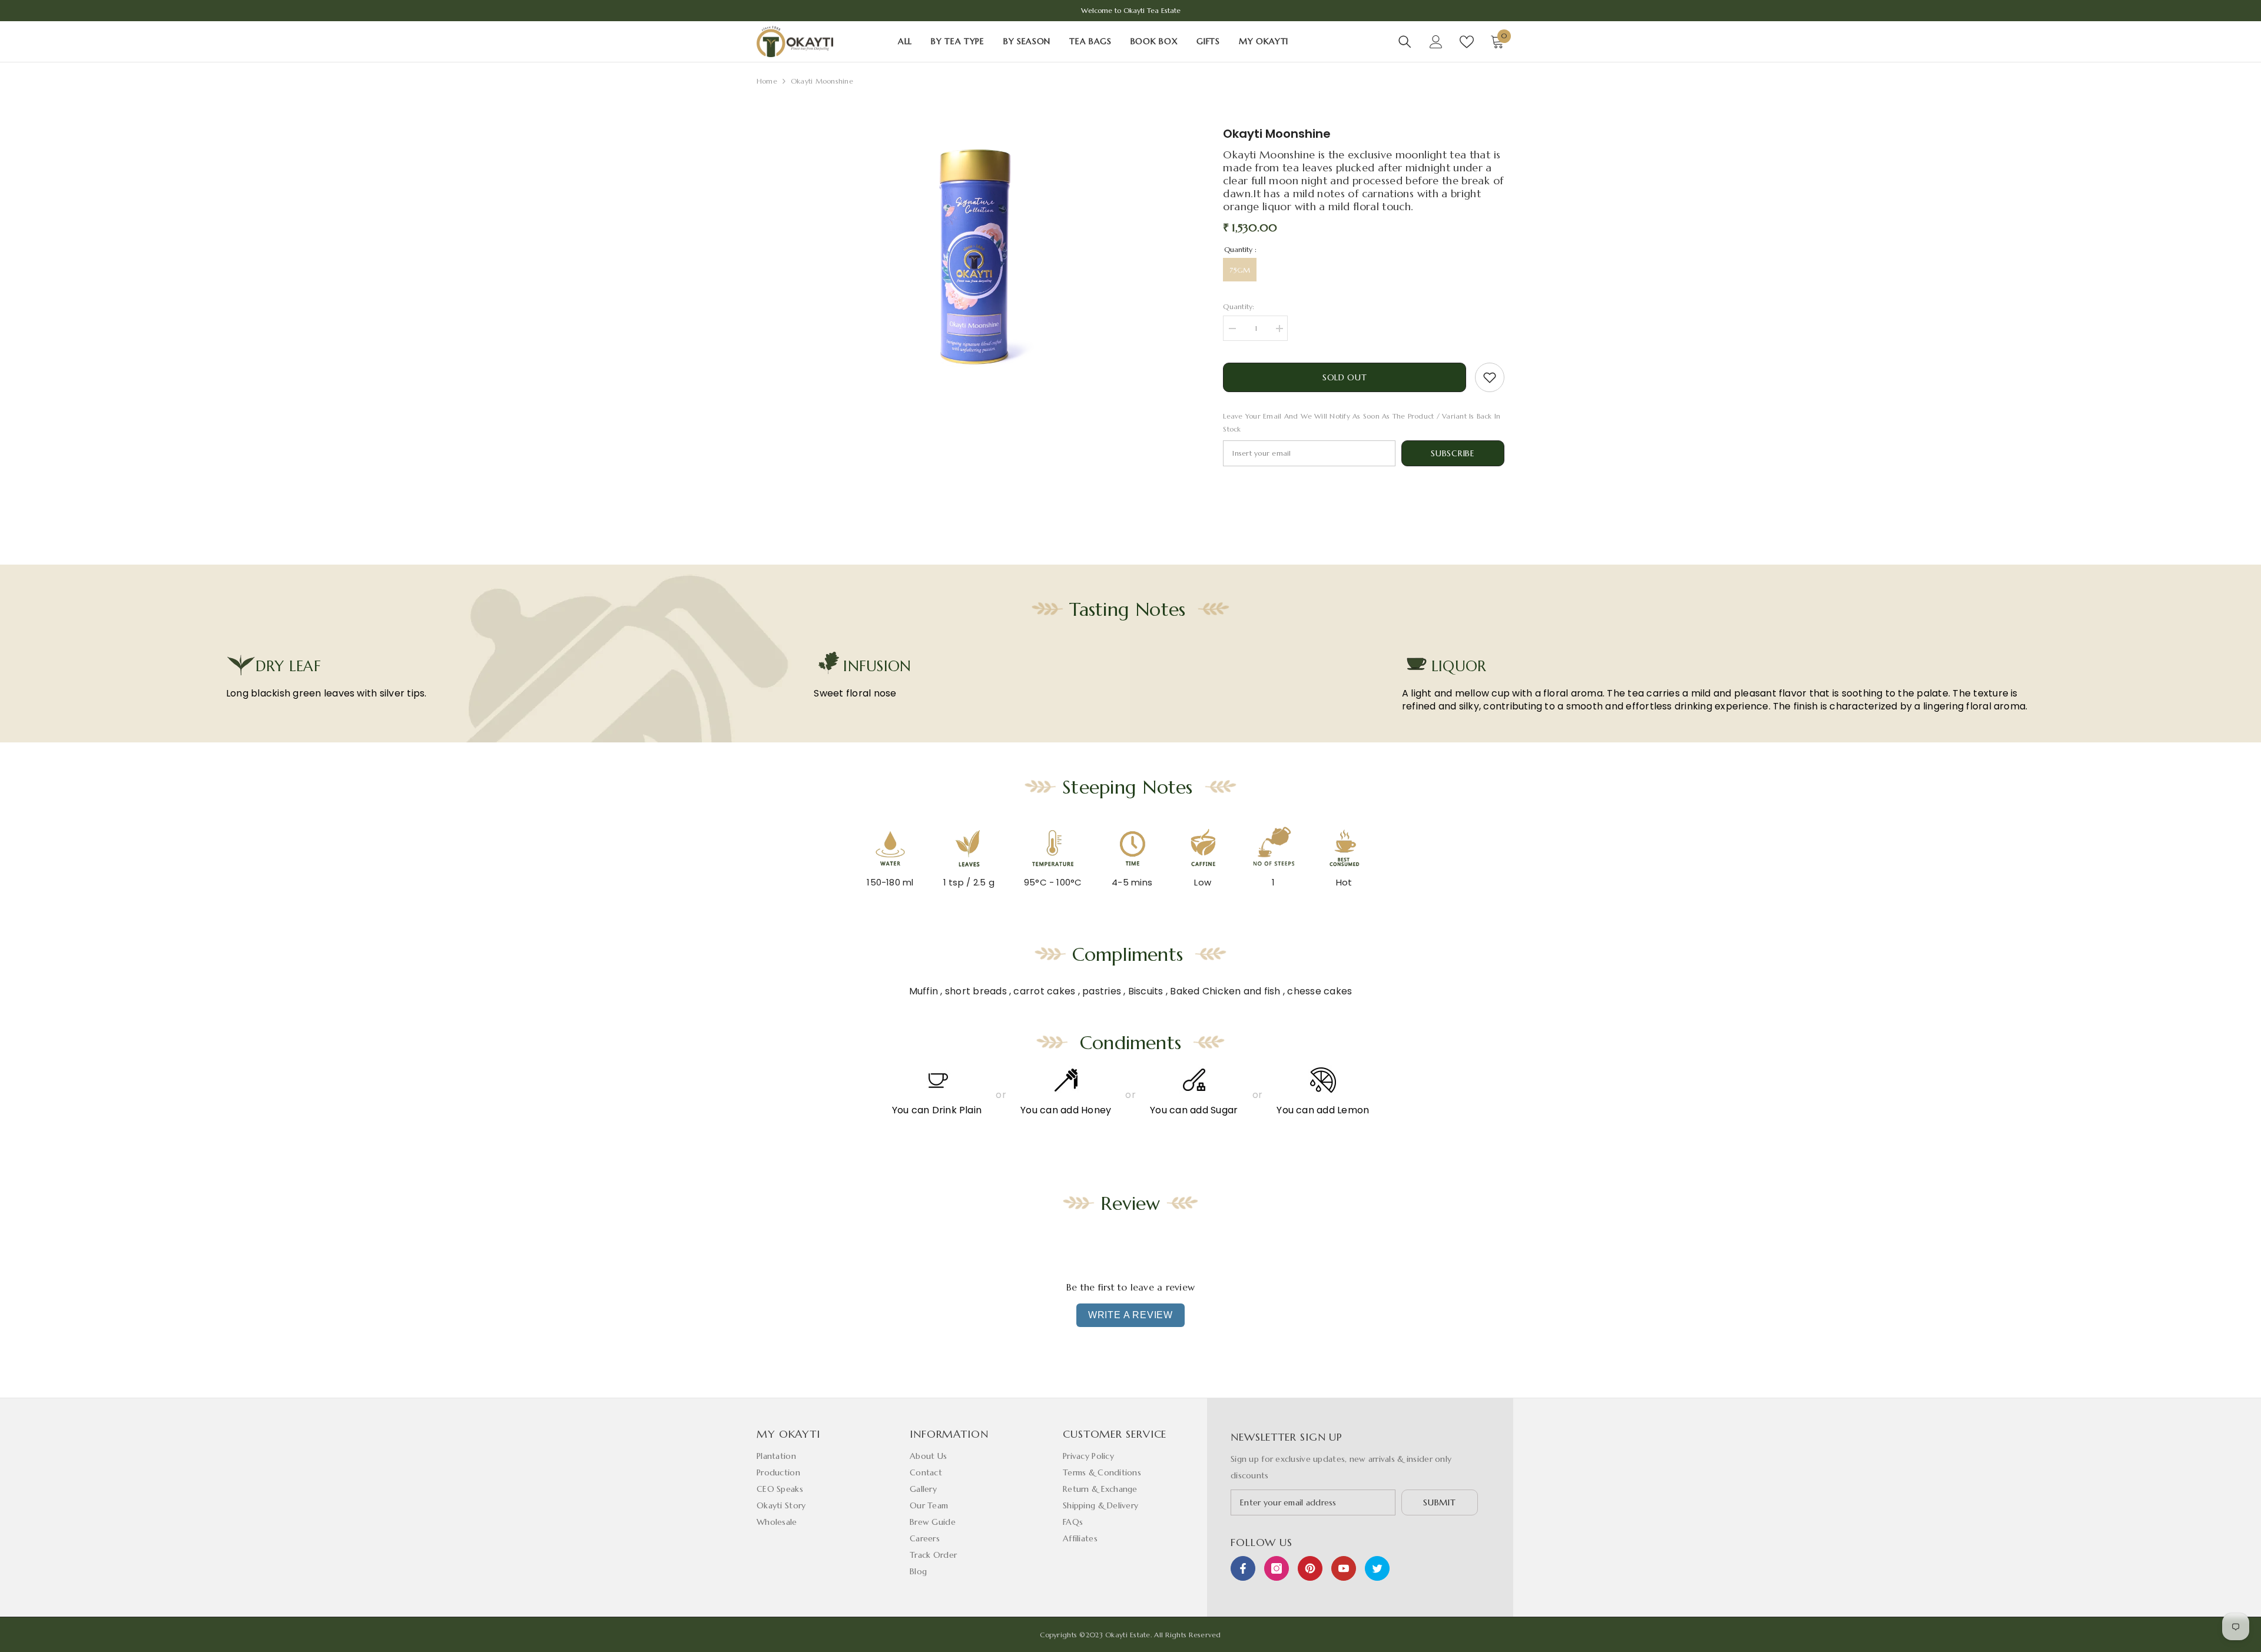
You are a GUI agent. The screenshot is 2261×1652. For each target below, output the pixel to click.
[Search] (1405, 42)
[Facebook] (1243, 1568)
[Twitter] (1377, 1568)
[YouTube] (1344, 1568)
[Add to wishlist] (1490, 377)
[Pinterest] (1310, 1568)
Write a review (1130, 1315)
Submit (1439, 1502)
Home (767, 81)
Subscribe (1453, 453)
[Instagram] (1277, 1568)
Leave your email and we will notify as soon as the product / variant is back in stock (1362, 422)
